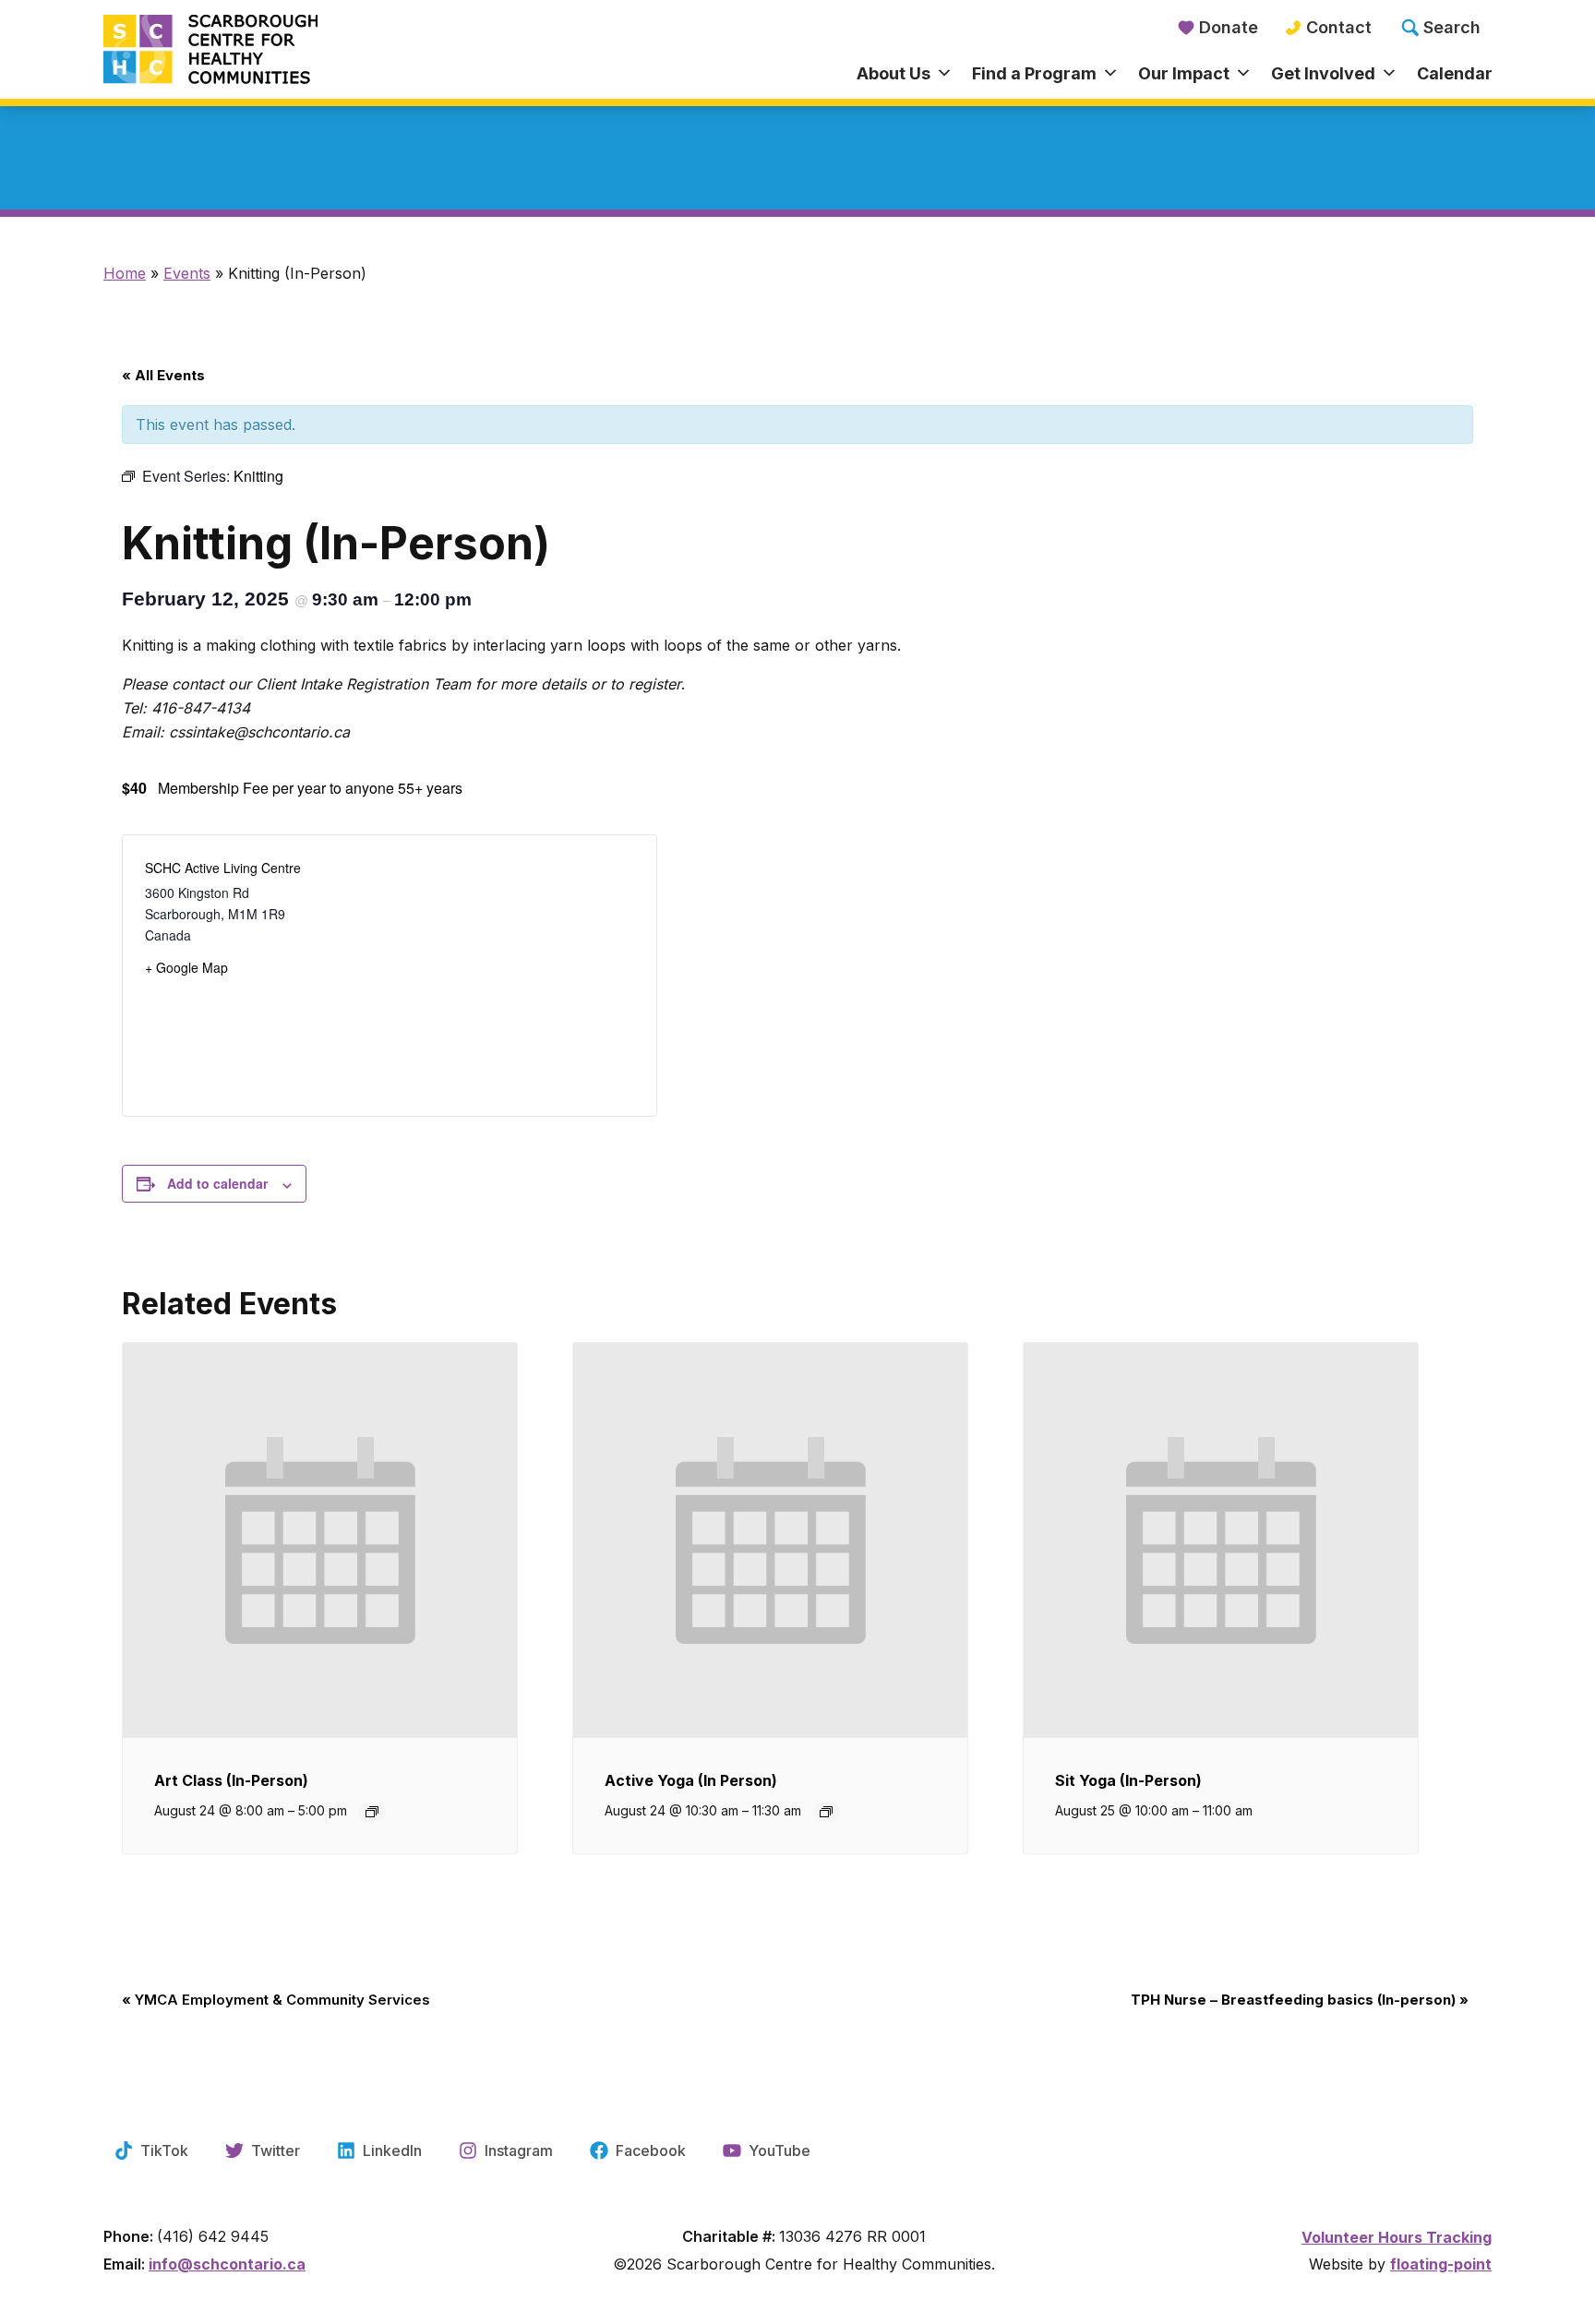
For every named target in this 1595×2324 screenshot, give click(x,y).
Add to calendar (217, 1183)
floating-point (1441, 2264)
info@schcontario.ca (227, 2264)
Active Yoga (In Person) (691, 1780)
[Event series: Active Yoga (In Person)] (826, 1812)
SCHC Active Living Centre (223, 868)
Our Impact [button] (1184, 73)
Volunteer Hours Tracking (1397, 2237)
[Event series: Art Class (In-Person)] (372, 1812)
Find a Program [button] (1034, 73)
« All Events (163, 375)
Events (187, 273)
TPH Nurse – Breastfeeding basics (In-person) (1300, 2000)
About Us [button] (893, 73)
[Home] (277, 51)
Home (125, 273)
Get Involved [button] (1323, 73)
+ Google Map (186, 967)
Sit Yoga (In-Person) (1128, 1780)
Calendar (1455, 73)
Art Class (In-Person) (231, 1780)
